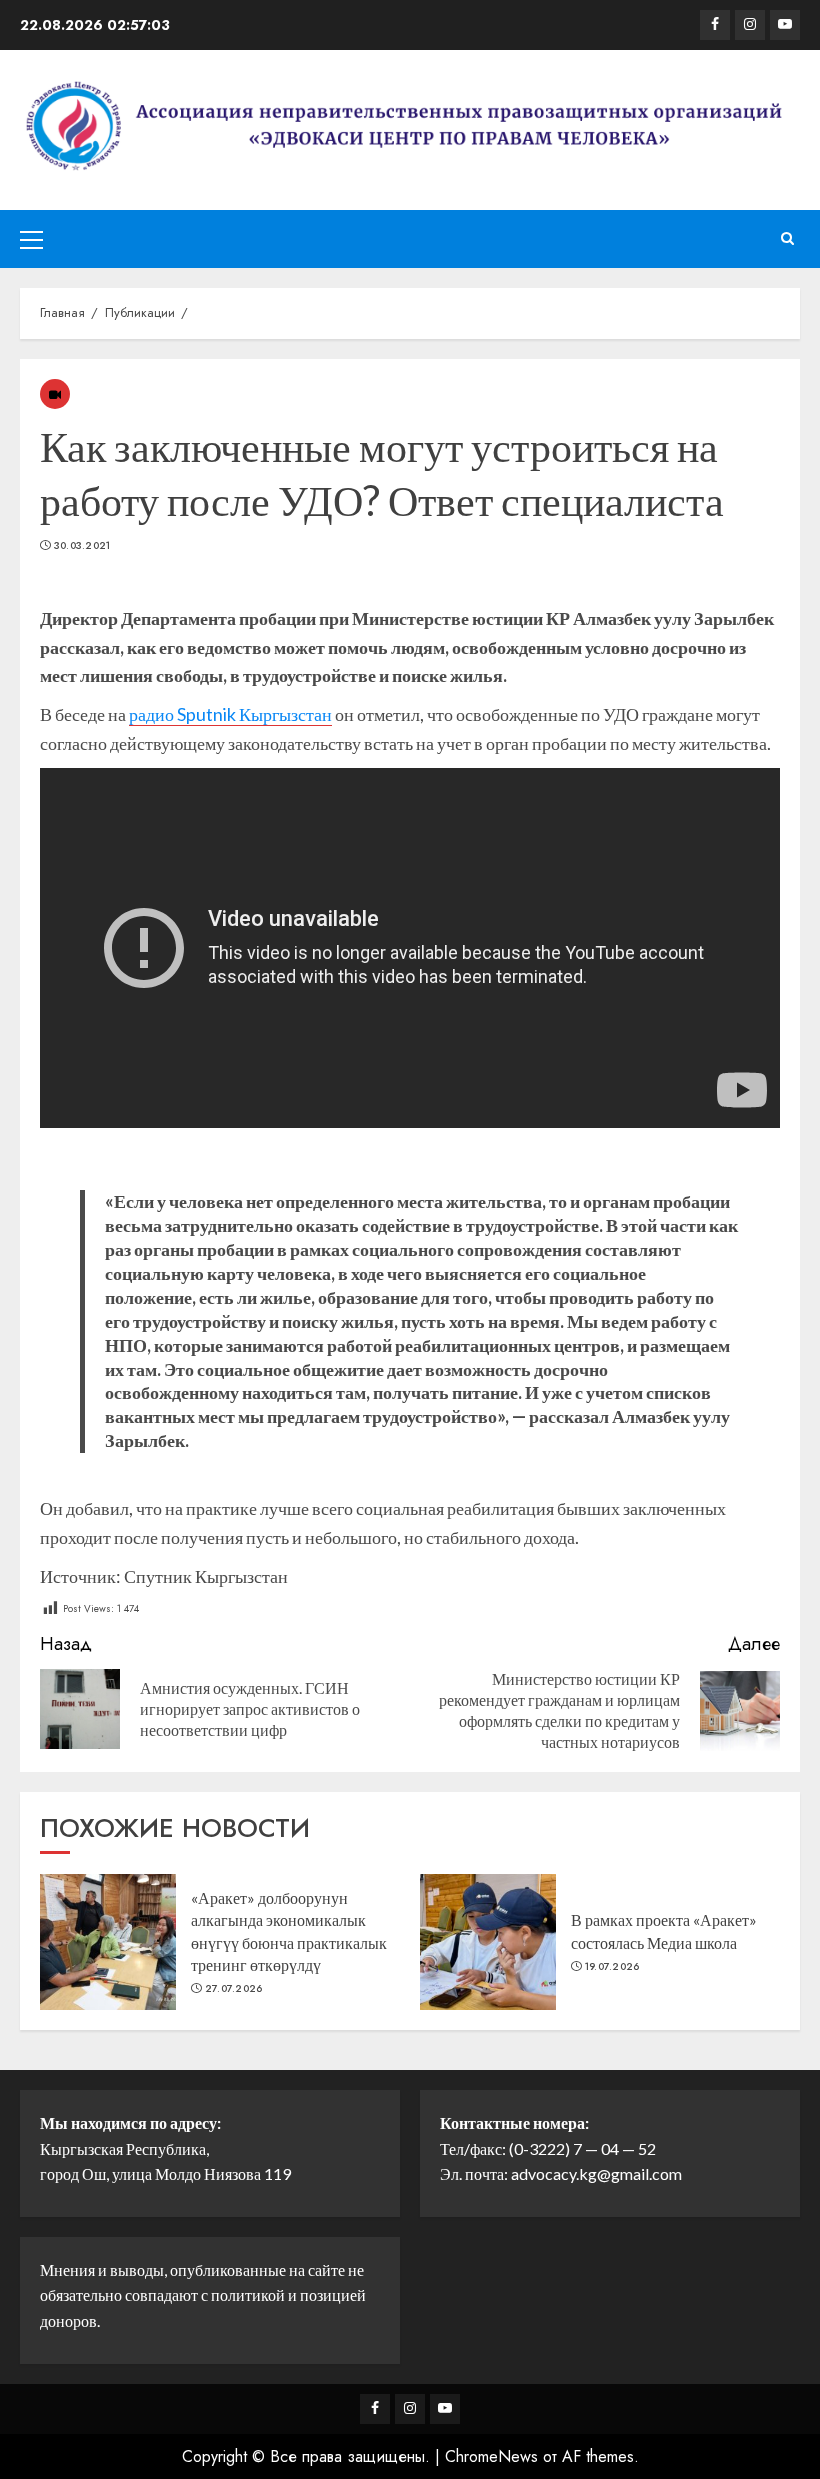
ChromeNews (491, 2456)
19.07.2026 (612, 1967)
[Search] (787, 239)
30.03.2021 (82, 546)
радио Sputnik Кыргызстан (230, 714)
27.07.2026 (234, 1989)
